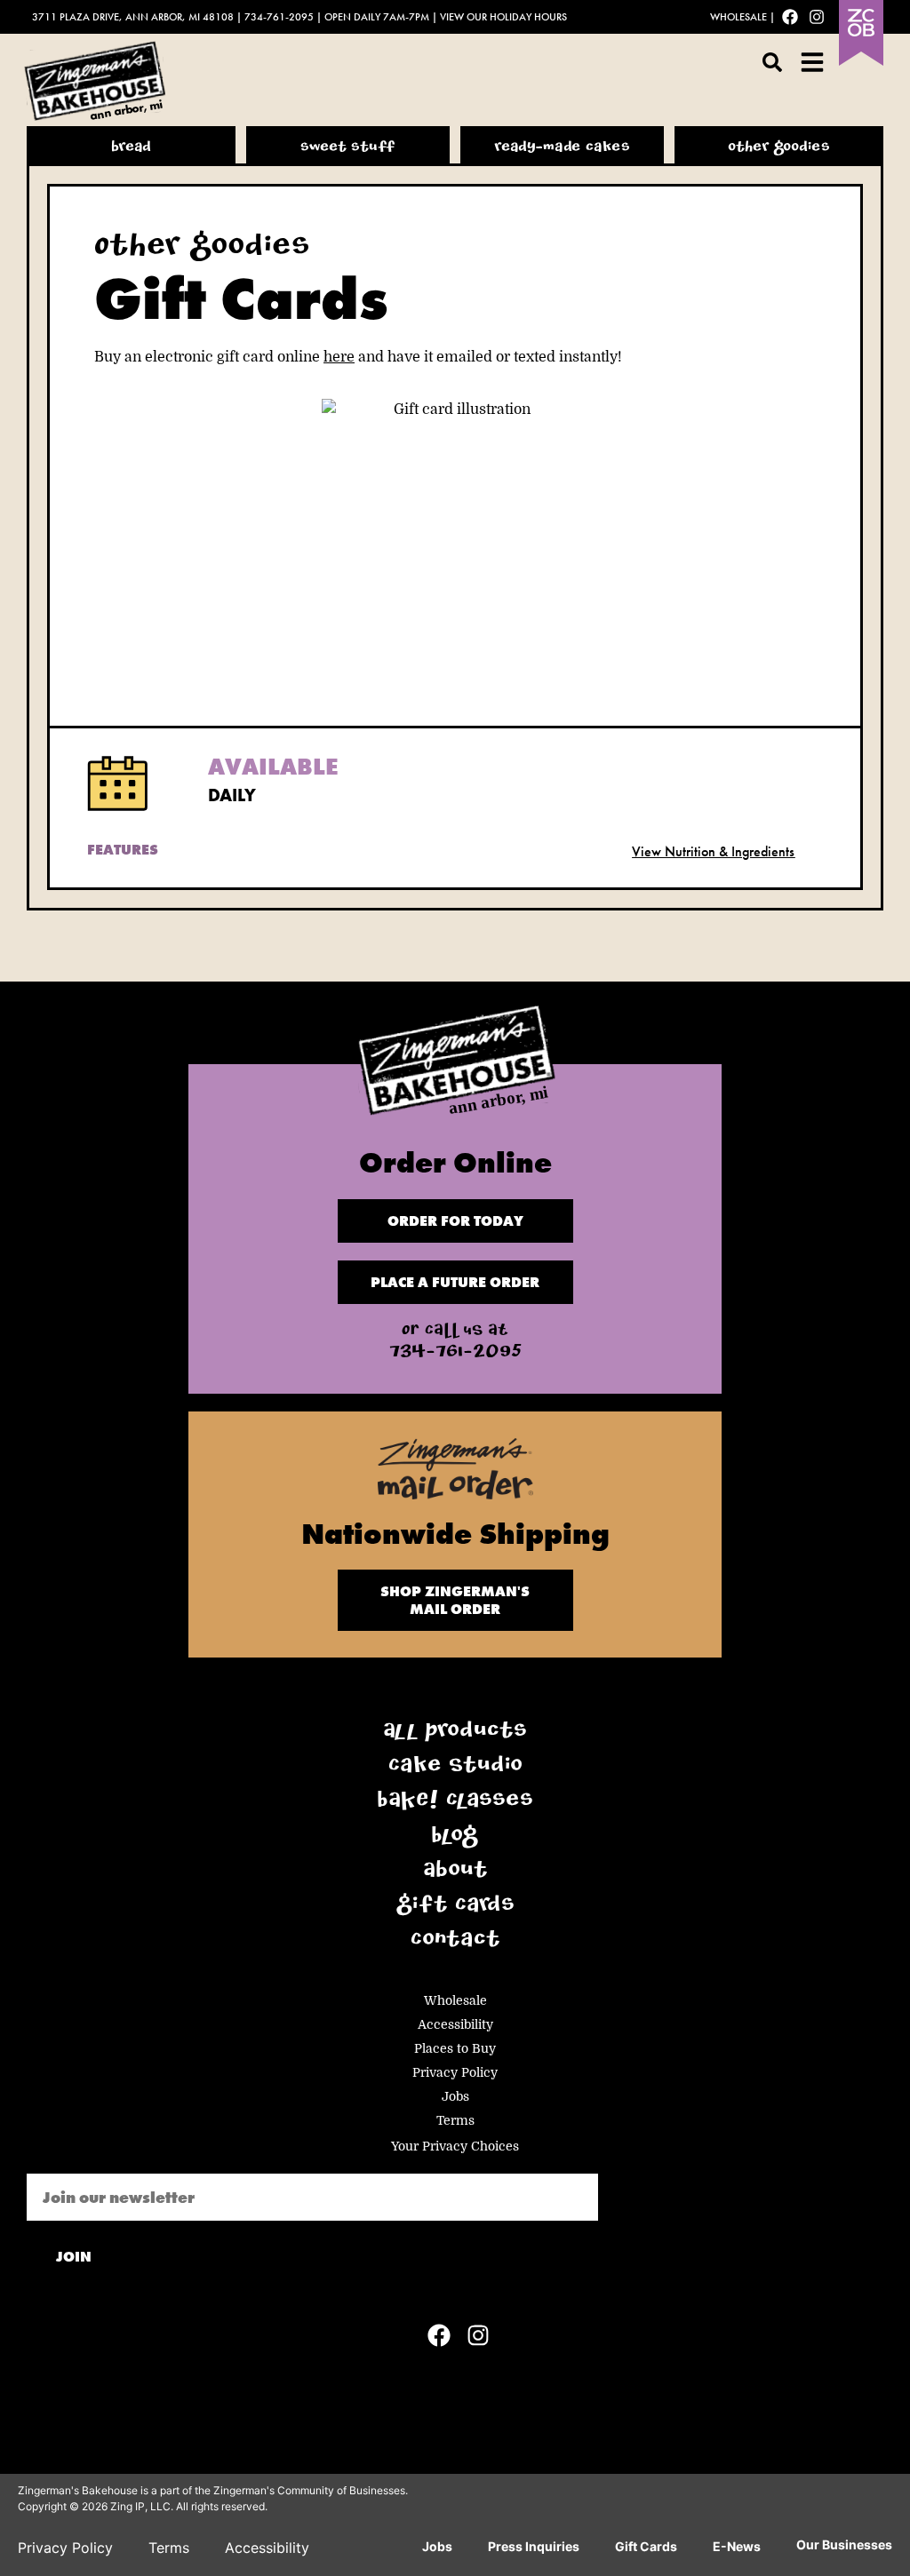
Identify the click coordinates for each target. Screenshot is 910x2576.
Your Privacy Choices (455, 2146)
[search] (772, 62)
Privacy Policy (455, 2072)
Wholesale (738, 17)
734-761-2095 (279, 17)
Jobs (455, 2096)
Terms (455, 2120)
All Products (455, 1733)
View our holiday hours (503, 17)
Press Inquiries (534, 2546)
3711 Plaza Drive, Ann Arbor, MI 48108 (133, 17)
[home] (455, 1065)
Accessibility (455, 2024)
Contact (455, 1942)
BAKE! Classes (455, 1802)
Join (74, 2257)
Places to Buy (455, 2048)
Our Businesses (844, 2544)
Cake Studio (455, 1768)
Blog (455, 1838)
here (339, 357)
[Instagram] (817, 17)
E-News (737, 2546)
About (455, 1872)
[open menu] (812, 62)
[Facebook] (790, 17)
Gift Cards (455, 1907)
